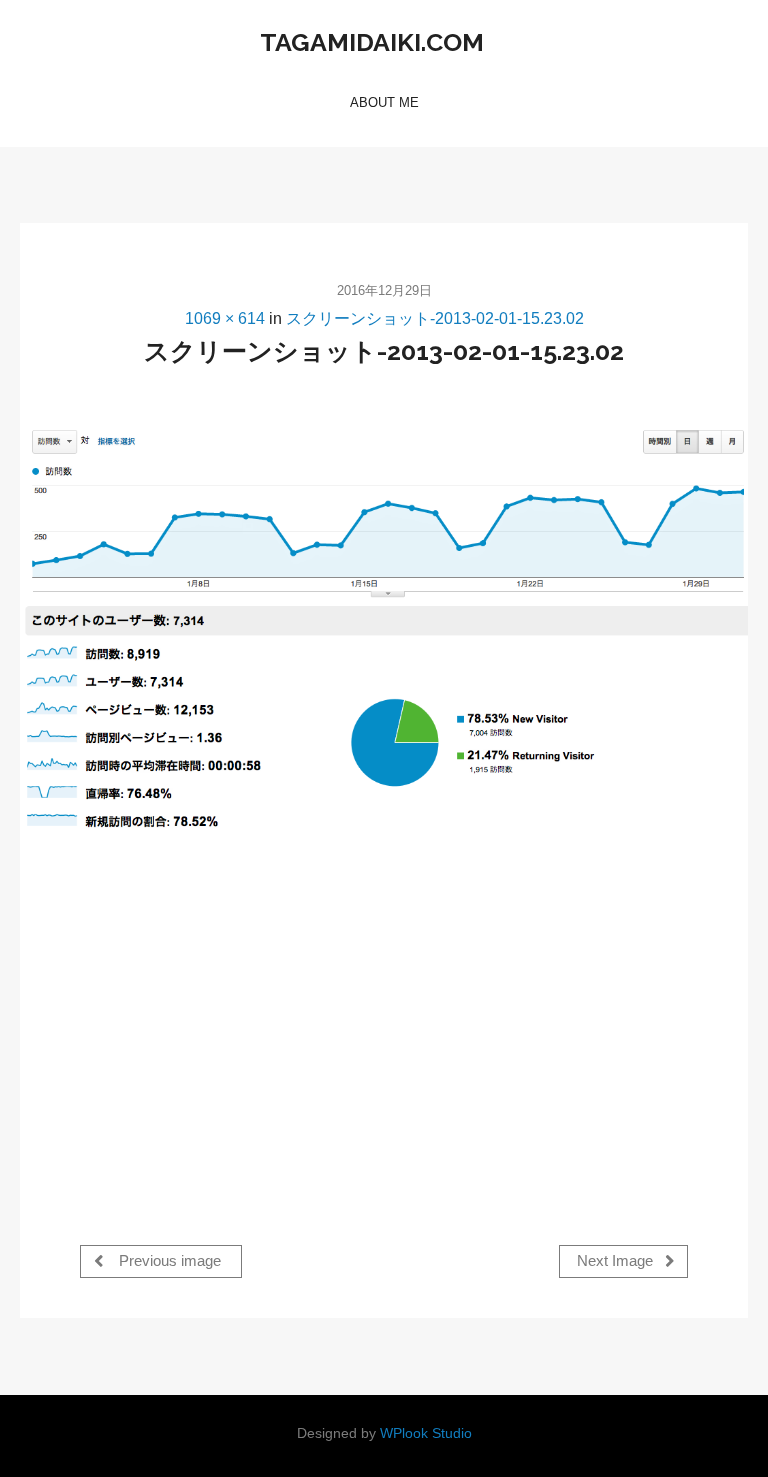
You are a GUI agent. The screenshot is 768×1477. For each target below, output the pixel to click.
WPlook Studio (426, 1433)
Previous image (168, 1262)
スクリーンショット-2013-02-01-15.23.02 (435, 318)
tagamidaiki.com (372, 42)
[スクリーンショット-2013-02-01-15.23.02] (384, 632)
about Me (384, 102)
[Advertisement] (248, 1021)
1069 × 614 (225, 318)
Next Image (617, 1262)
